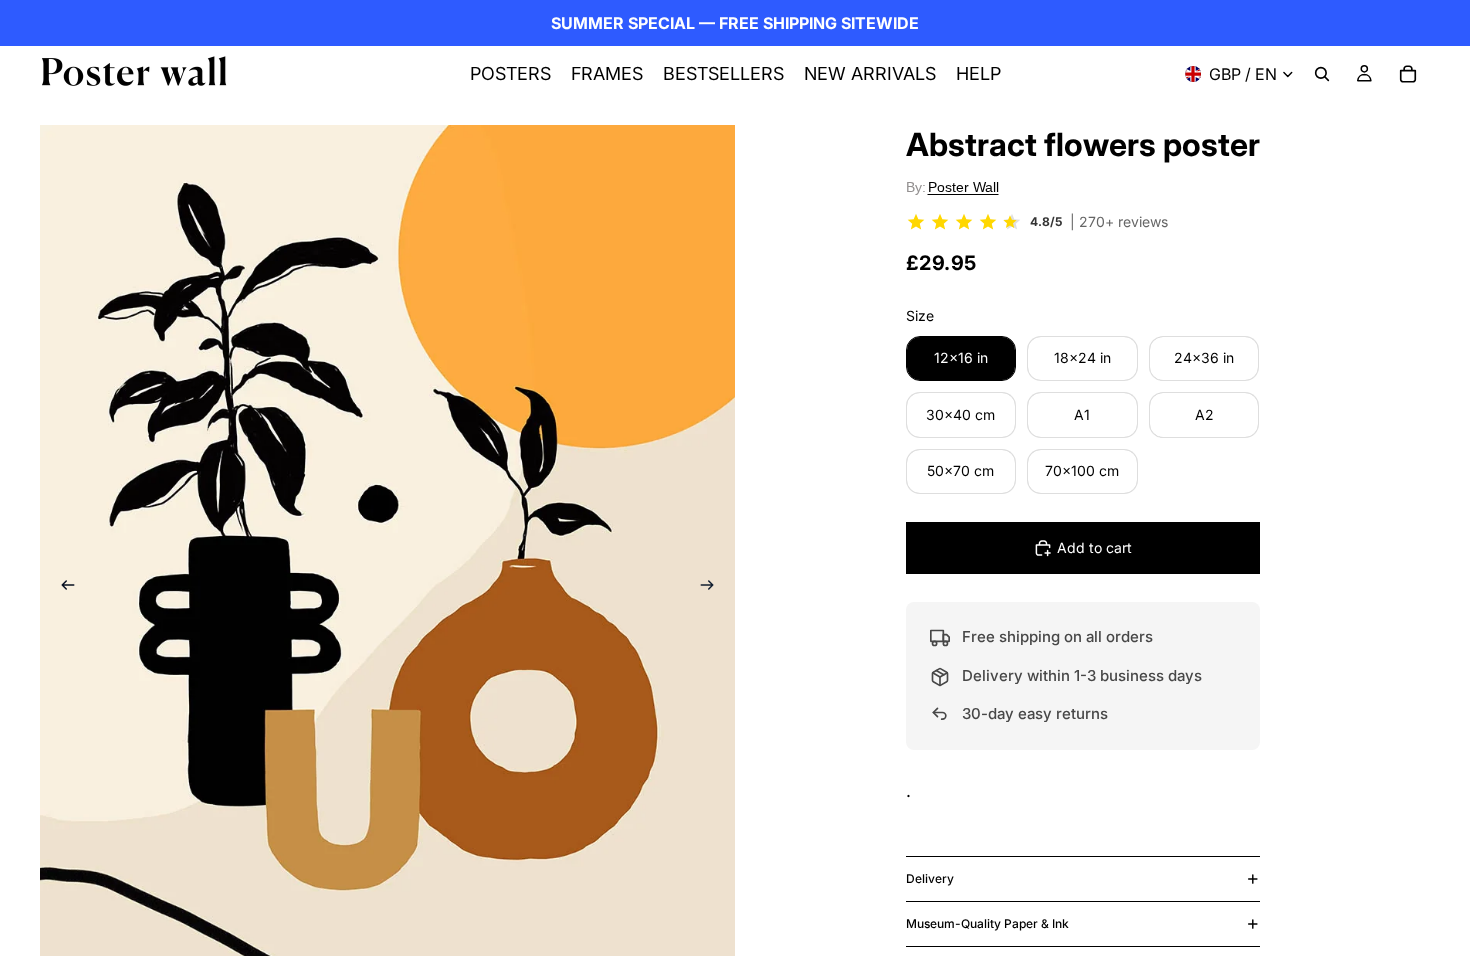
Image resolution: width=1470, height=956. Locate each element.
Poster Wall (963, 187)
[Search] (1322, 74)
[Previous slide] (62, 589)
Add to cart (1094, 547)
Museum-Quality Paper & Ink (987, 923)
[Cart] (1408, 74)
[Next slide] (713, 589)
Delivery (930, 878)
